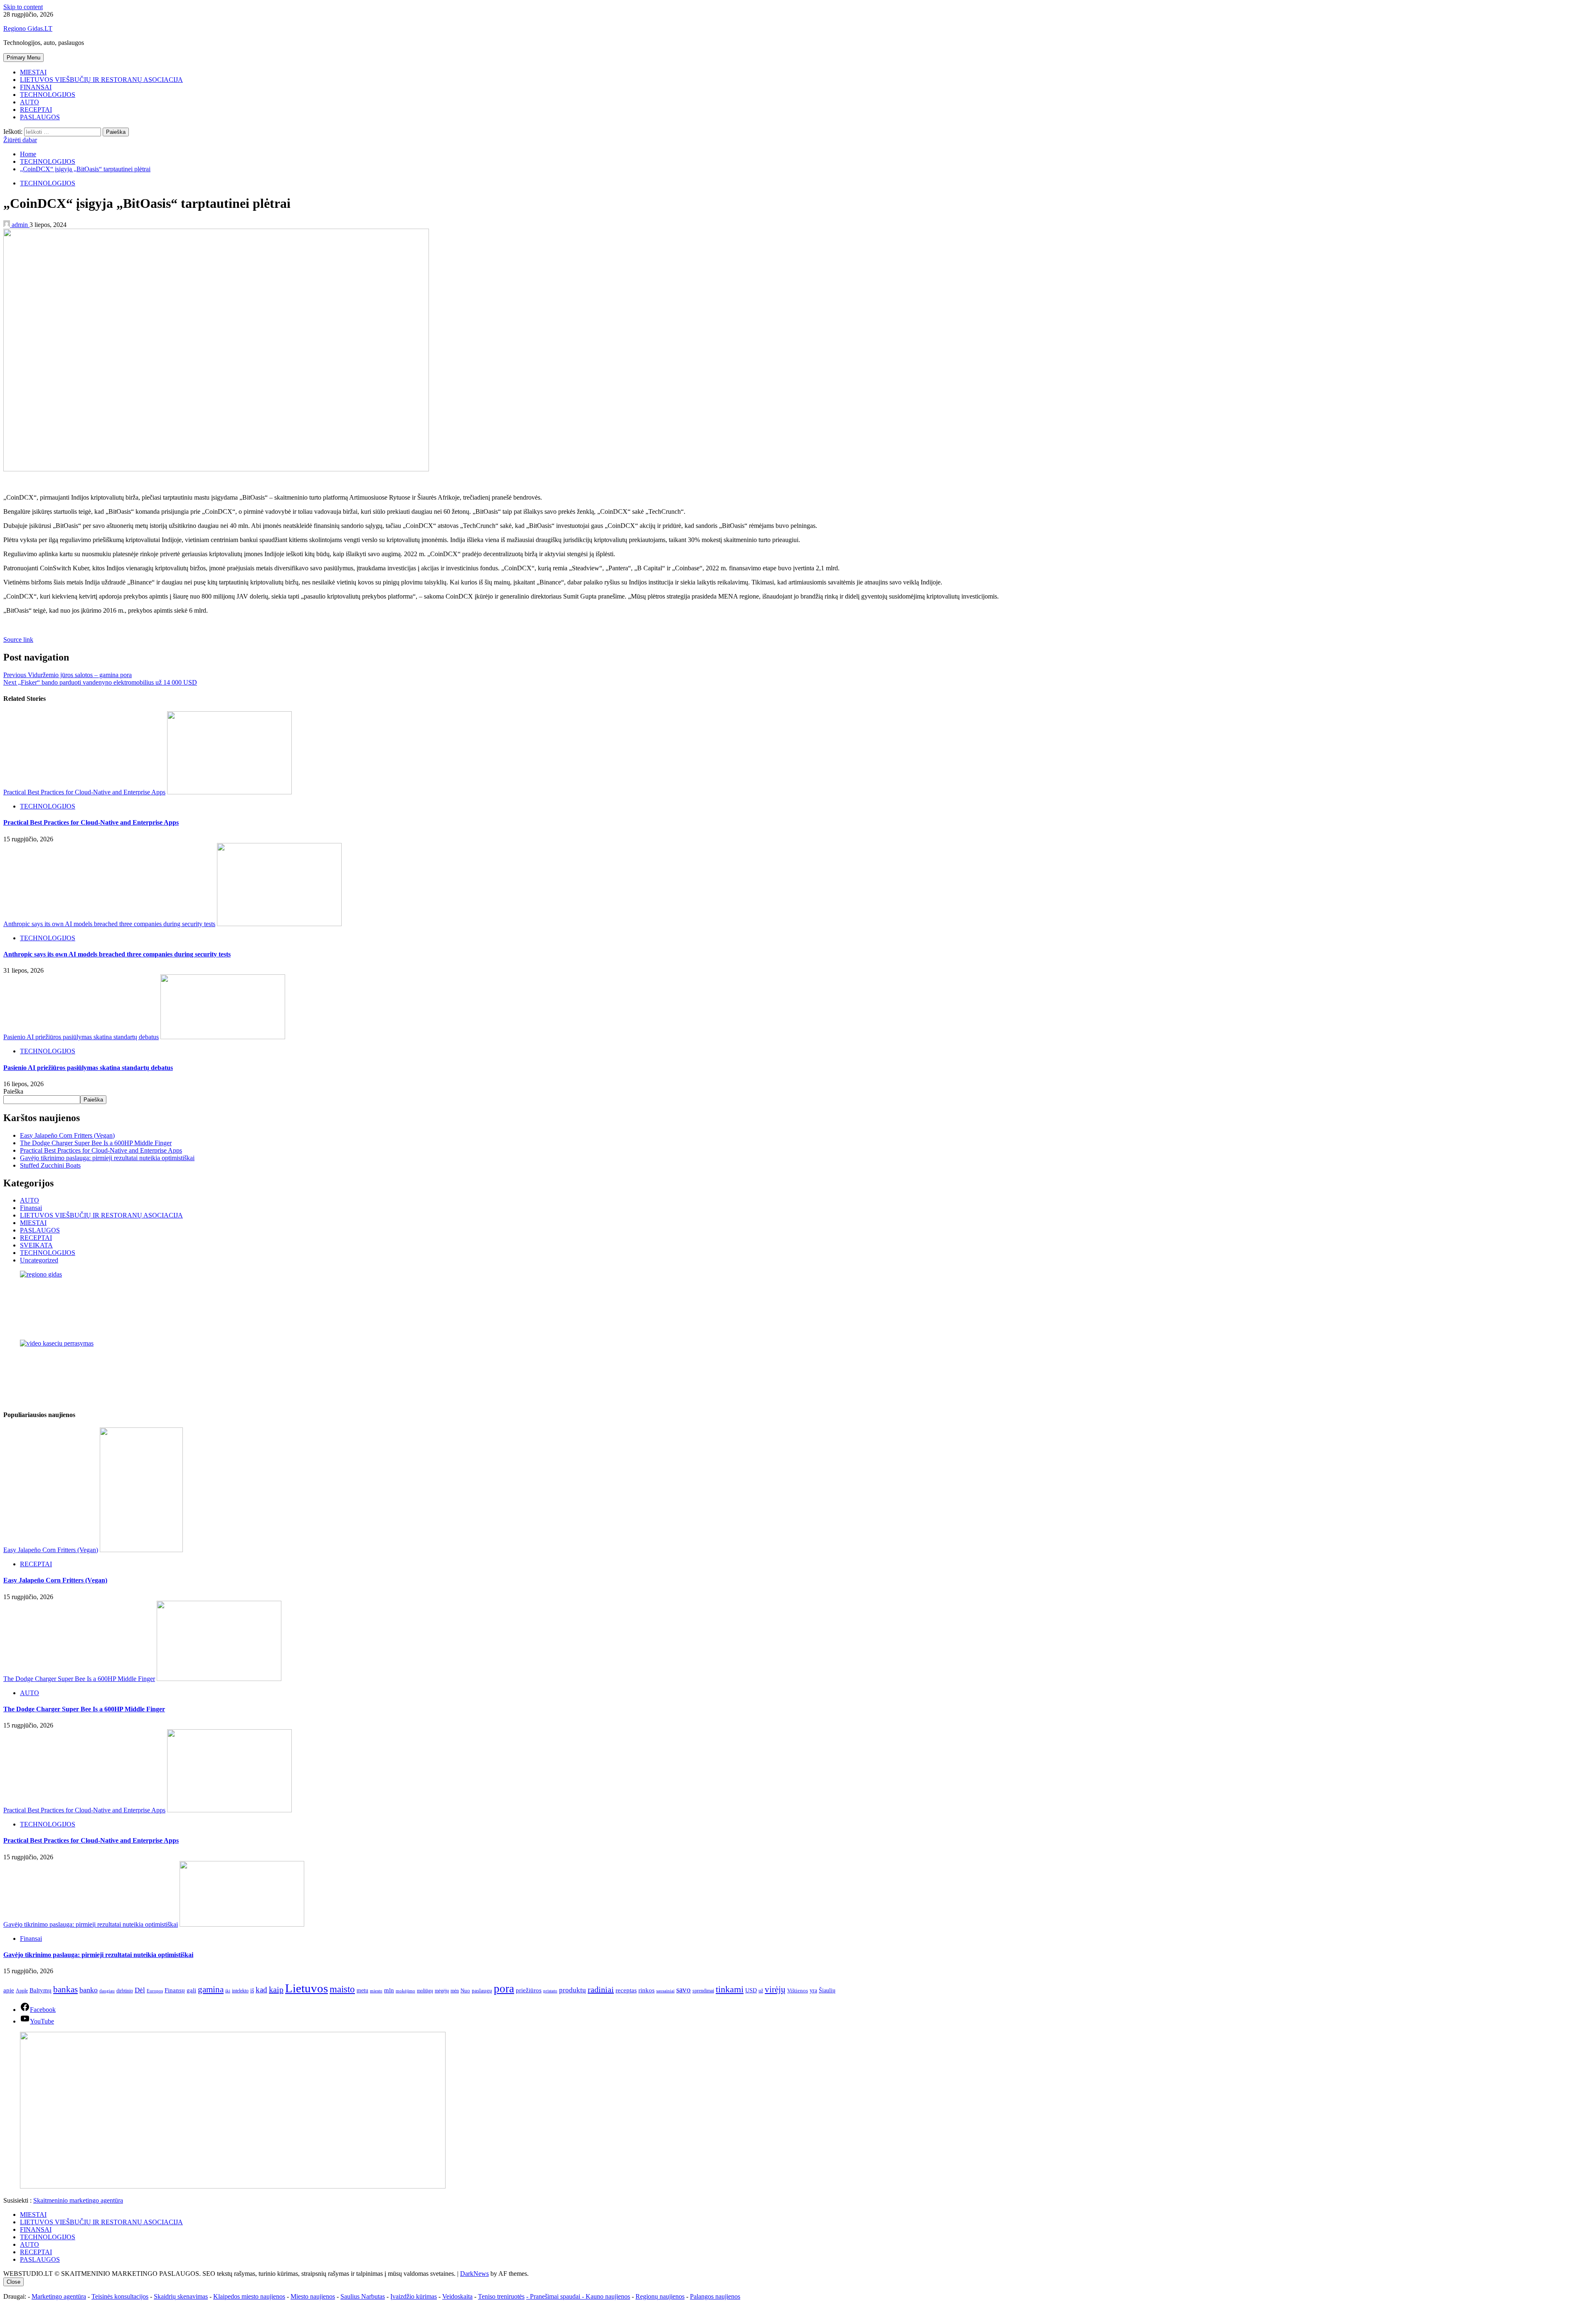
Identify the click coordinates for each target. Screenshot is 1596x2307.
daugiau (107, 1991)
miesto (376, 1991)
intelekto (240, 1991)
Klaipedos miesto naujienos (249, 2296)
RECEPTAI (36, 110)
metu (362, 1990)
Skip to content (23, 7)
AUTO (30, 102)
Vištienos (798, 1991)
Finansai (31, 1208)
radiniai (601, 1989)
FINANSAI (36, 87)
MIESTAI (33, 72)
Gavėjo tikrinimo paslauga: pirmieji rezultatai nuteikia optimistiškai (107, 1158)
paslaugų (482, 1990)
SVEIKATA (36, 1245)
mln (389, 1990)
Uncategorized (39, 1260)
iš (252, 1990)
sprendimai (703, 1991)
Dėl (140, 1990)
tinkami (730, 1989)
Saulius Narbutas (363, 2296)
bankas (65, 1989)
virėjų (775, 1989)
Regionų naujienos (660, 2296)
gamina (211, 1989)
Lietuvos (307, 1988)
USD (751, 1990)
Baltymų (41, 1990)
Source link (18, 640)
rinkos (647, 1990)
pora (504, 1989)
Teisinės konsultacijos (120, 2296)
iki (228, 1991)
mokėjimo (405, 1991)
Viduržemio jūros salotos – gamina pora (68, 675)
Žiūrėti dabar (20, 140)
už (761, 1991)
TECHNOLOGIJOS (48, 95)
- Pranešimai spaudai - (556, 2296)
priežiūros (529, 1990)
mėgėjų (442, 1991)
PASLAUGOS (40, 117)
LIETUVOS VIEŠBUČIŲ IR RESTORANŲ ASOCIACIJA (101, 80)
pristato (550, 1991)
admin (20, 225)
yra (813, 1990)
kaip (276, 1989)
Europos (155, 1991)
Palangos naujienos (715, 2296)
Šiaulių (827, 1990)
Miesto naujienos (313, 2296)
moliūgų (425, 1991)
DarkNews (474, 2274)
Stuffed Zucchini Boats (50, 1165)
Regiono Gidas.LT (28, 28)
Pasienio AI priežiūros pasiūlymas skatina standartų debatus (81, 1037)
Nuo (465, 1991)
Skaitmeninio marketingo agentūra (78, 2200)
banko (89, 1990)
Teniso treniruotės (501, 2296)
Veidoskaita (457, 2296)
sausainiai (665, 1991)
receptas (626, 1990)
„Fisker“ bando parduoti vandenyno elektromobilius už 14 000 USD (100, 682)
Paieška (13, 1091)
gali (191, 1990)
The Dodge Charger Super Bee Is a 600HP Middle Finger (96, 1143)
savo (683, 1990)
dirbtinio (125, 1991)
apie (9, 1990)
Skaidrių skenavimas (181, 2296)
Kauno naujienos (608, 2296)
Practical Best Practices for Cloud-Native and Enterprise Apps (84, 792)
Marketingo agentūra (59, 2296)
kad (261, 1990)
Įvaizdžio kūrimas (414, 2296)
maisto (342, 1989)
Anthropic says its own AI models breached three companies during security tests (109, 924)
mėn (455, 1991)
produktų (573, 1990)
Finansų (175, 1990)
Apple (22, 1991)
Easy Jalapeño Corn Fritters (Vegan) (67, 1135)
